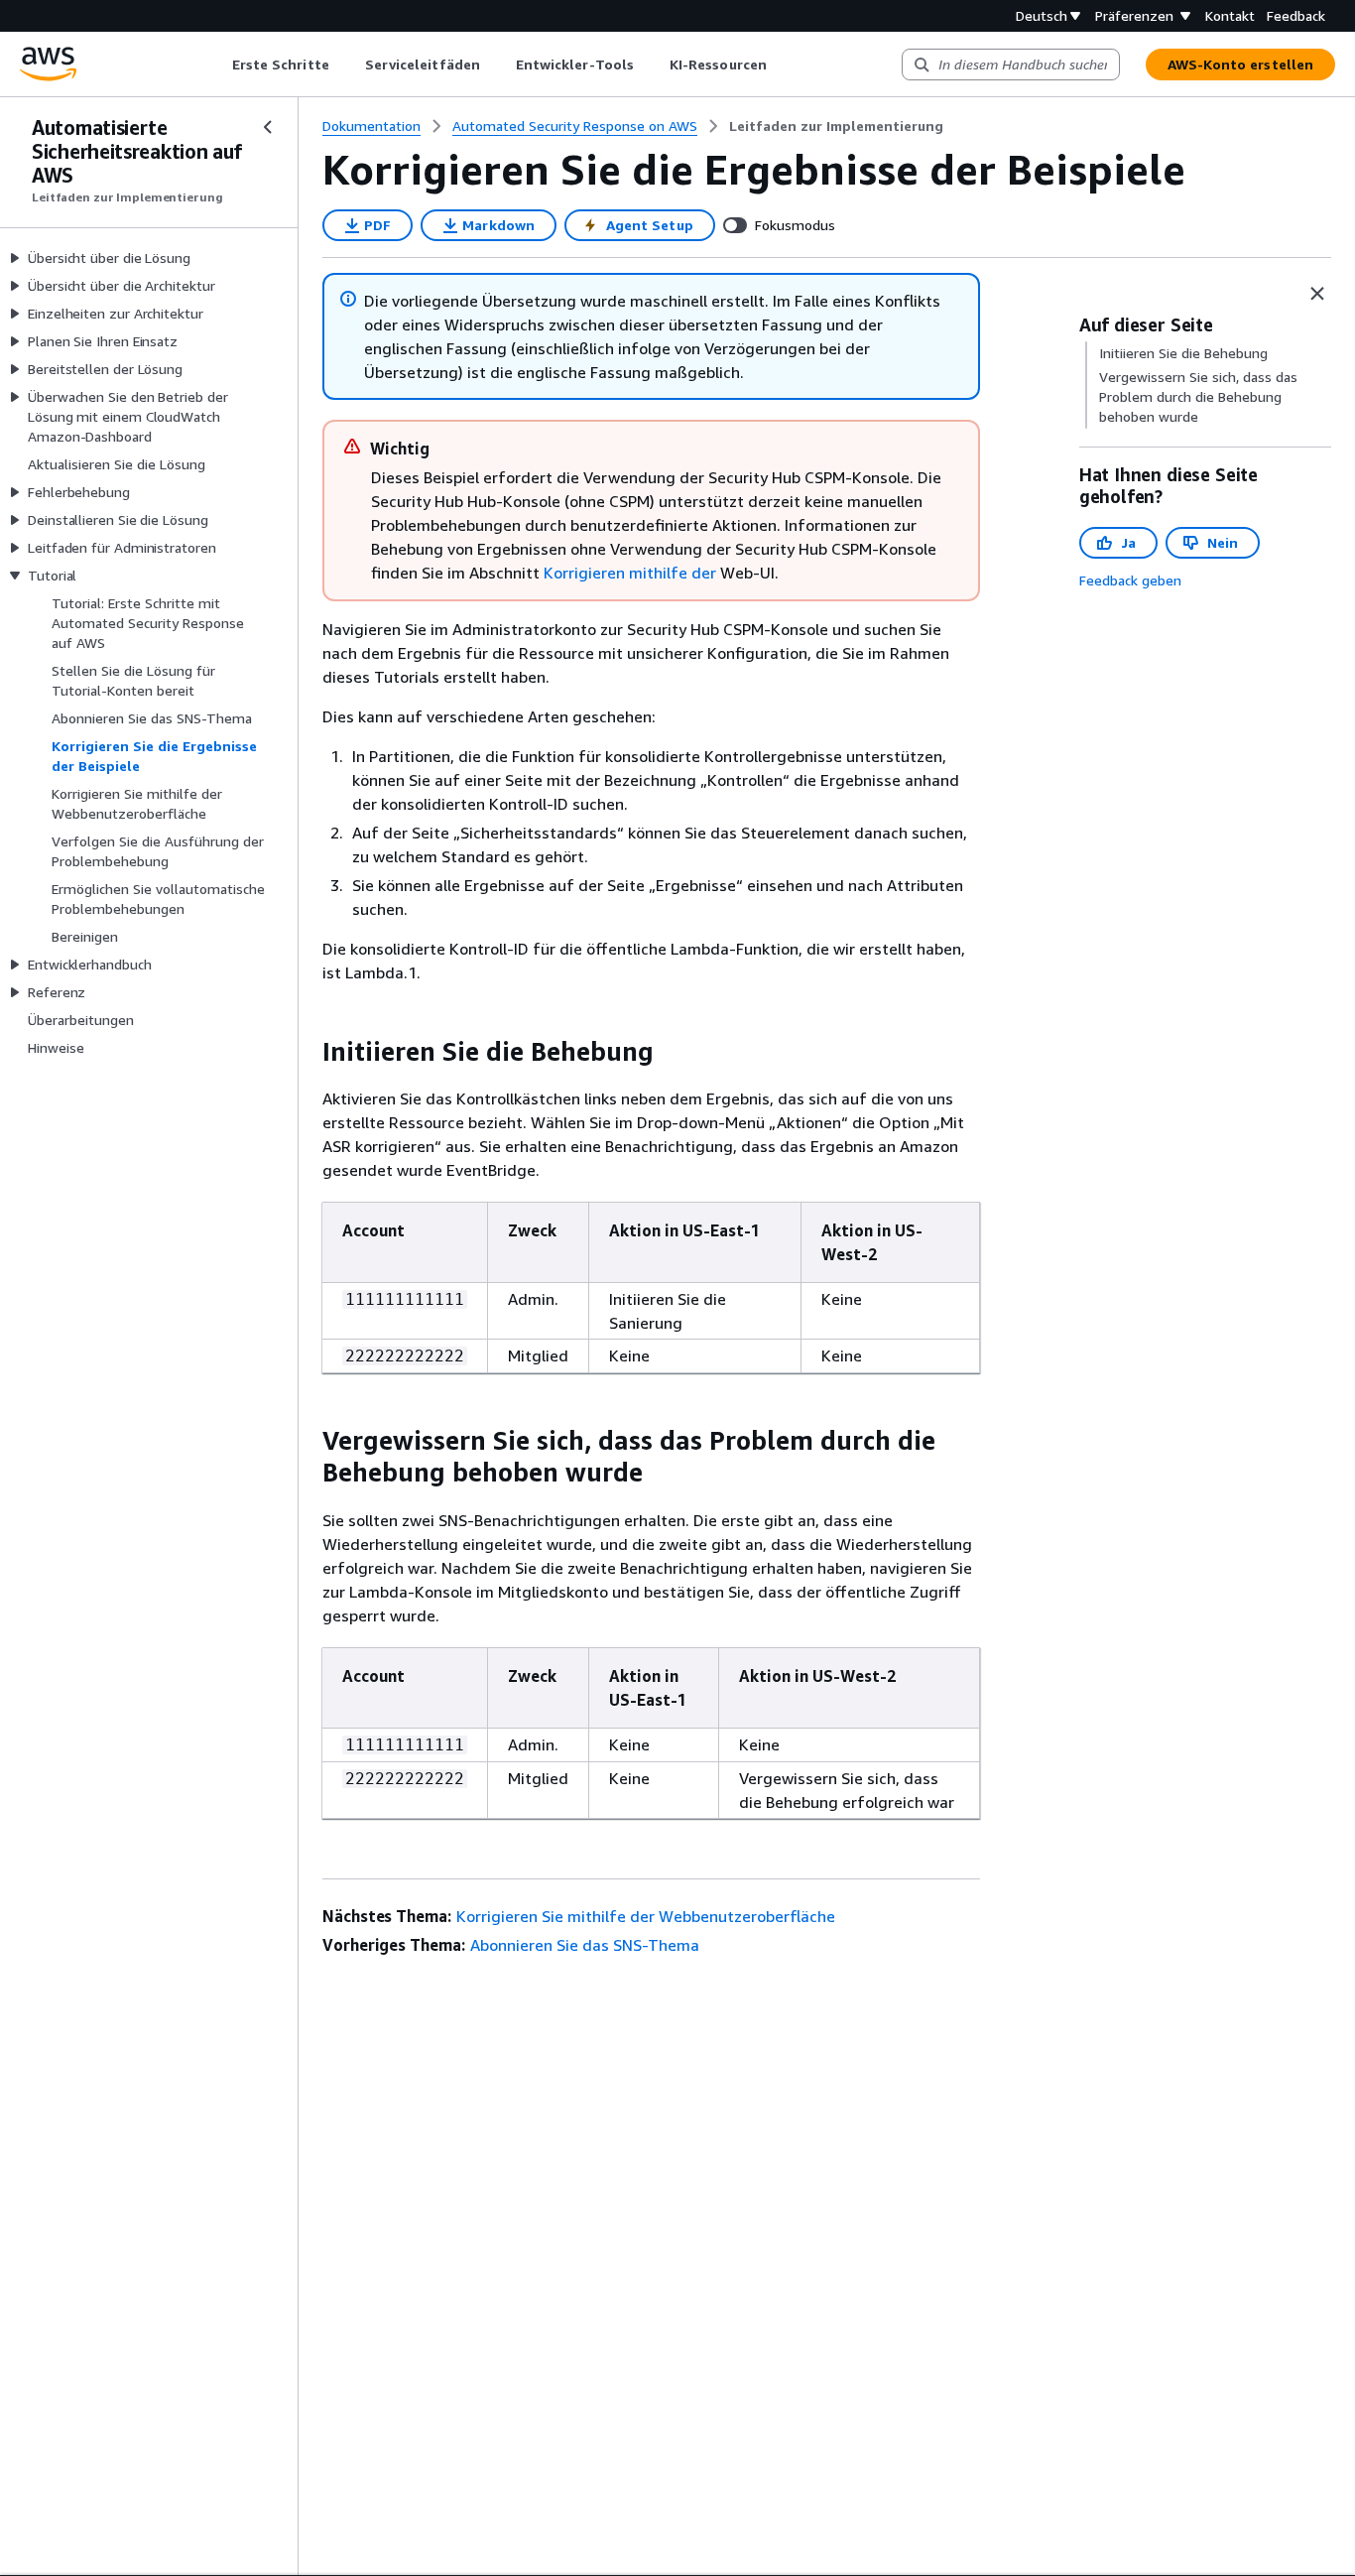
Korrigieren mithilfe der (630, 573)
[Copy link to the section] (307, 1052)
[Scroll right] (781, 64)
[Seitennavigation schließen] (268, 127)
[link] (836, 126)
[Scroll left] (217, 64)
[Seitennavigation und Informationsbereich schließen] (1317, 294)
